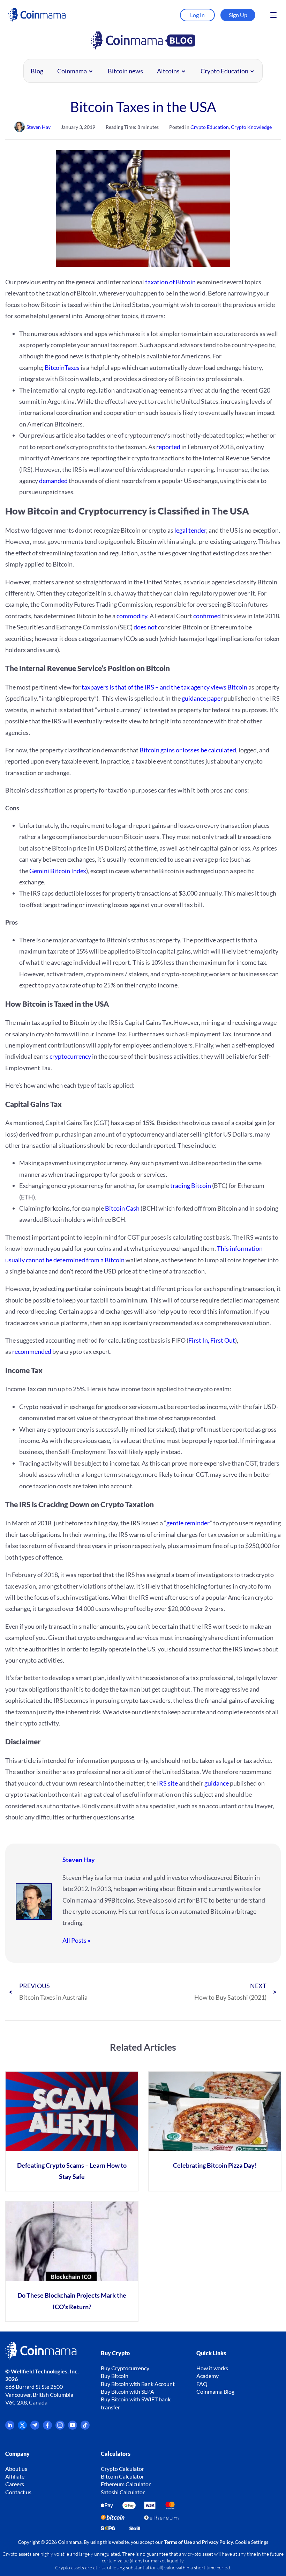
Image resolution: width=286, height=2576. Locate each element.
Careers (15, 2484)
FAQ (202, 2384)
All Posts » (76, 1940)
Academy (208, 2376)
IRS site (167, 1783)
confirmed (207, 616)
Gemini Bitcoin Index (58, 871)
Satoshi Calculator (123, 2492)
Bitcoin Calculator (122, 2476)
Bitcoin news (125, 71)
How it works (212, 2368)
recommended (32, 1351)
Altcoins (168, 71)
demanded (53, 481)
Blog (37, 71)
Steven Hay (79, 1860)
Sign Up (238, 15)
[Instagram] (60, 2427)
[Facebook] (47, 2427)
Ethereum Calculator (126, 2484)
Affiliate (15, 2476)
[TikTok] (85, 2427)
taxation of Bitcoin (170, 282)
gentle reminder (188, 1523)
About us (16, 2469)
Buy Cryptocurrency (125, 2368)
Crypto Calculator (122, 2469)
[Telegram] (35, 2427)
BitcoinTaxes (62, 367)
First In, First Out (212, 1340)
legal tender (190, 530)
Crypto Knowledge (251, 127)
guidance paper (202, 698)
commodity (132, 616)
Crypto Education (224, 71)
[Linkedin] (10, 2427)
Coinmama (72, 71)
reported (168, 447)
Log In (197, 15)
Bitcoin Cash (122, 1208)
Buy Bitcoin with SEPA (127, 2391)
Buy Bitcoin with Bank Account (138, 2384)
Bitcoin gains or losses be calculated (188, 750)
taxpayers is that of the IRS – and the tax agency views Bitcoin (164, 687)
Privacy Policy (217, 2542)
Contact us (18, 2492)
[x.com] (22, 2427)
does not (145, 627)
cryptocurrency (70, 1056)
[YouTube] (73, 2427)
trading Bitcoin (191, 1185)
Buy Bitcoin (115, 2376)
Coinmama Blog (215, 2391)
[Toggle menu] (273, 15)
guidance (217, 1783)
